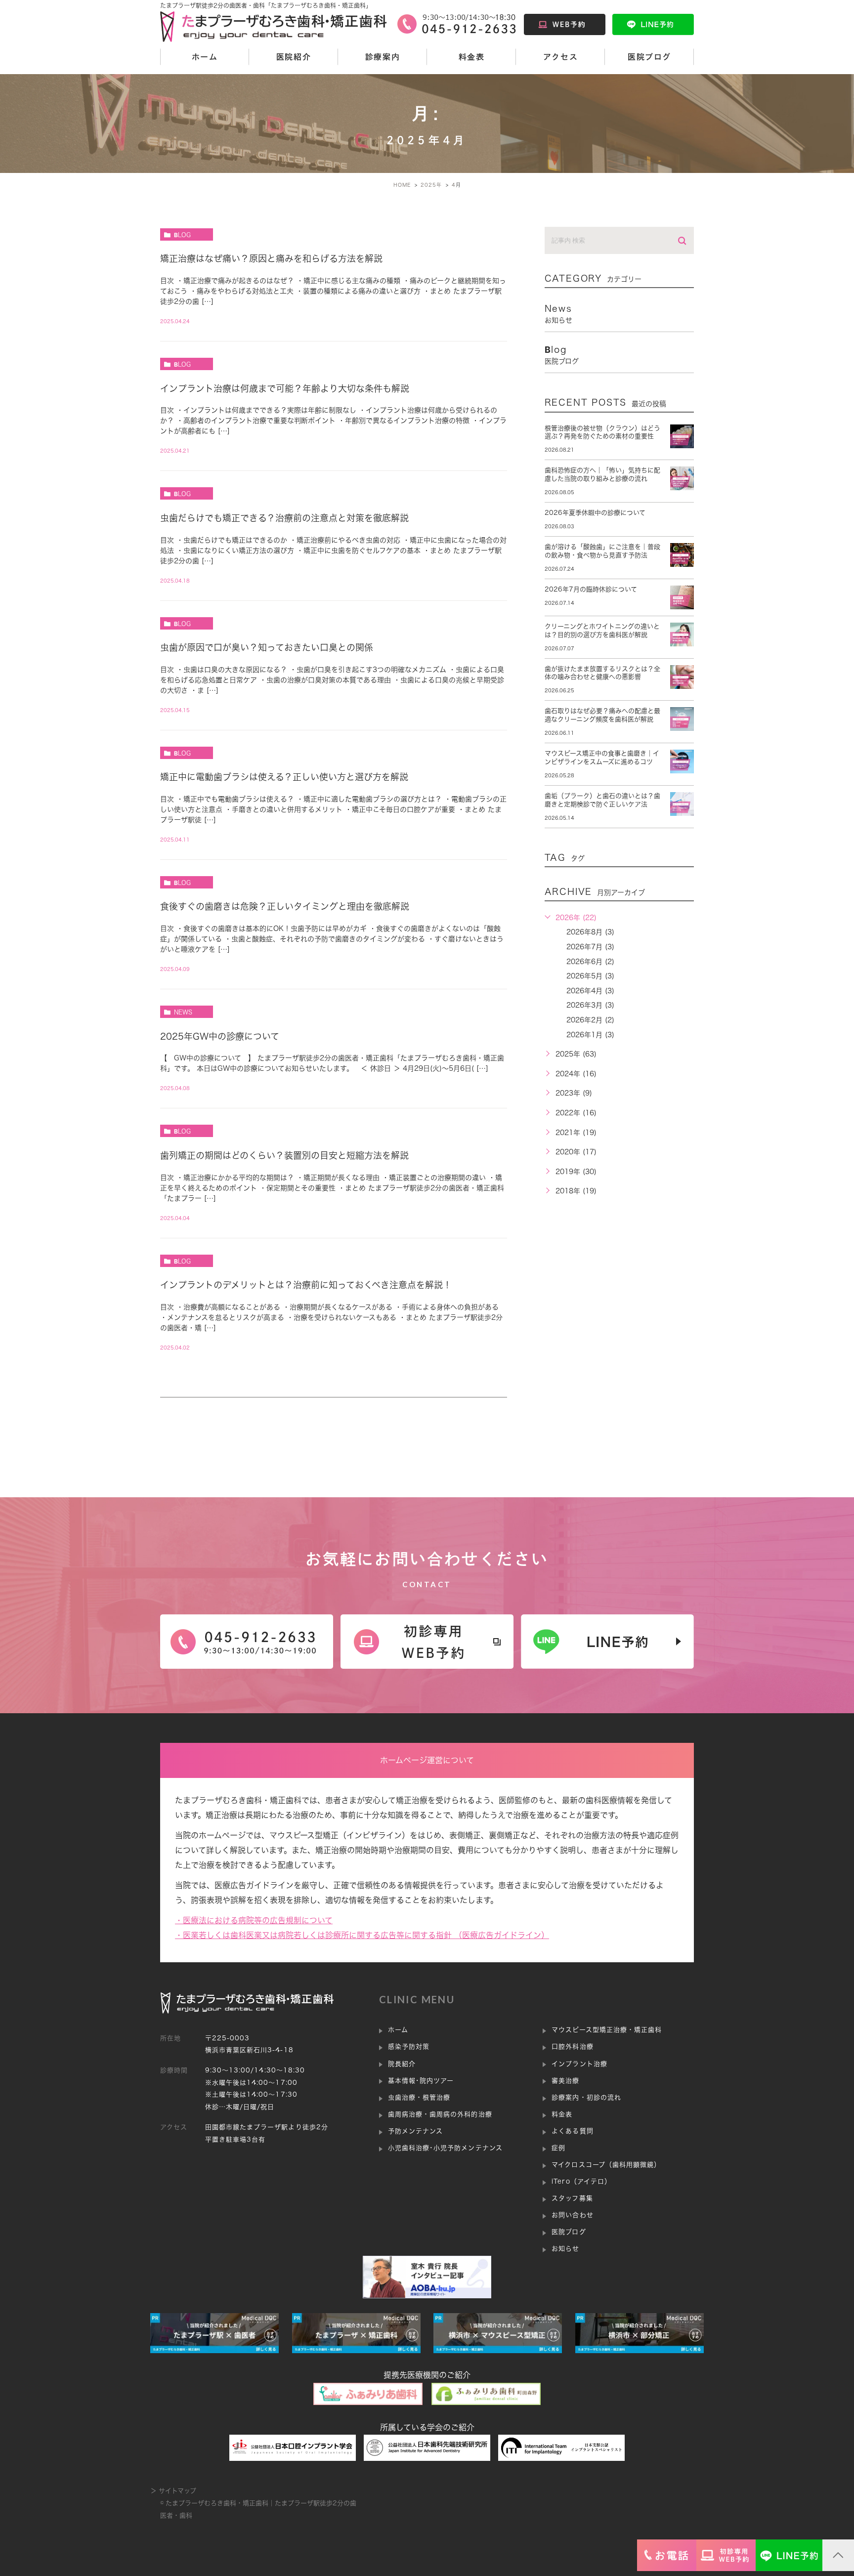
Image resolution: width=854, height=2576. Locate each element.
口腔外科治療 (572, 2047)
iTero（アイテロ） (581, 2181)
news (183, 1012)
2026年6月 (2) (590, 962)
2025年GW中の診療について (220, 1036)
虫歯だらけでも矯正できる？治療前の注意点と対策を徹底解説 (284, 518)
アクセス (560, 57)
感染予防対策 (409, 2047)
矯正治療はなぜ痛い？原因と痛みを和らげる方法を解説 (271, 258)
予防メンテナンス (415, 2131)
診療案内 (383, 57)
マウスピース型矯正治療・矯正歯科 (607, 2030)
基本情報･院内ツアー (421, 2081)
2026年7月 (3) (590, 947)
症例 (558, 2148)
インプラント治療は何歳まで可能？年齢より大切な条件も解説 (285, 388)
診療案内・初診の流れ (586, 2097)
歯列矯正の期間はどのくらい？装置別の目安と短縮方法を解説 (284, 1155)
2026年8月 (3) (590, 932)
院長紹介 (402, 2064)
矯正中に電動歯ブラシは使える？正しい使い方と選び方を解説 (284, 777)
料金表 (472, 57)
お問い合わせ (572, 2215)
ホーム (205, 57)
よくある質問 (572, 2131)
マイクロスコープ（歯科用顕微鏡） (606, 2165)
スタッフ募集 (572, 2198)
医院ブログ (649, 57)
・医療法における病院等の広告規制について (254, 1920)
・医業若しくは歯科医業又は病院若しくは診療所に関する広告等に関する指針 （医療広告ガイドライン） (362, 1935)
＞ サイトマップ (173, 2491)
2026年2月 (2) (590, 1020)
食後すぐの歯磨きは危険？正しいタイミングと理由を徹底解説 (285, 906)
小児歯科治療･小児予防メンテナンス (445, 2148)
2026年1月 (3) (590, 1035)
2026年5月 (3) (590, 976)
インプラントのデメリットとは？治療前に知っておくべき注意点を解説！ (306, 1285)
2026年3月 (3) (590, 1005)
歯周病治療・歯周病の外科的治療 (440, 2114)
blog (182, 235)
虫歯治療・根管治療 (419, 2097)
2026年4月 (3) (590, 991)
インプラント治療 (579, 2064)
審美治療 (565, 2081)
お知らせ (565, 2249)
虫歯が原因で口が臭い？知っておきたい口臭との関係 (267, 647)
